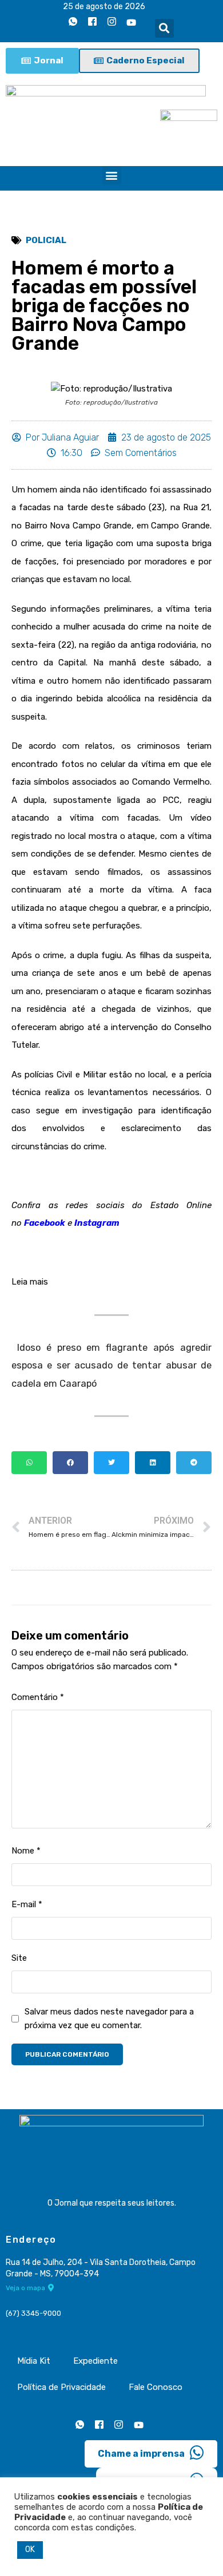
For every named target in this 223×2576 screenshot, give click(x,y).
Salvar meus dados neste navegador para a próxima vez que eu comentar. (109, 2018)
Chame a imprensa (141, 2454)
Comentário (38, 1697)
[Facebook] (93, 22)
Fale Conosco (156, 2387)
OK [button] (30, 2549)
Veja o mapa (25, 2288)
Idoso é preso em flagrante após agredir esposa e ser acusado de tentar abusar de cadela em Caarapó (111, 1366)
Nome (26, 1851)
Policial (46, 240)
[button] (164, 28)
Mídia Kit (34, 2361)
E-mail (27, 1904)
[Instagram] (112, 22)
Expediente (95, 2361)
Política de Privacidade (61, 2387)
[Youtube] (132, 22)
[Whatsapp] (73, 22)
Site (19, 1958)
